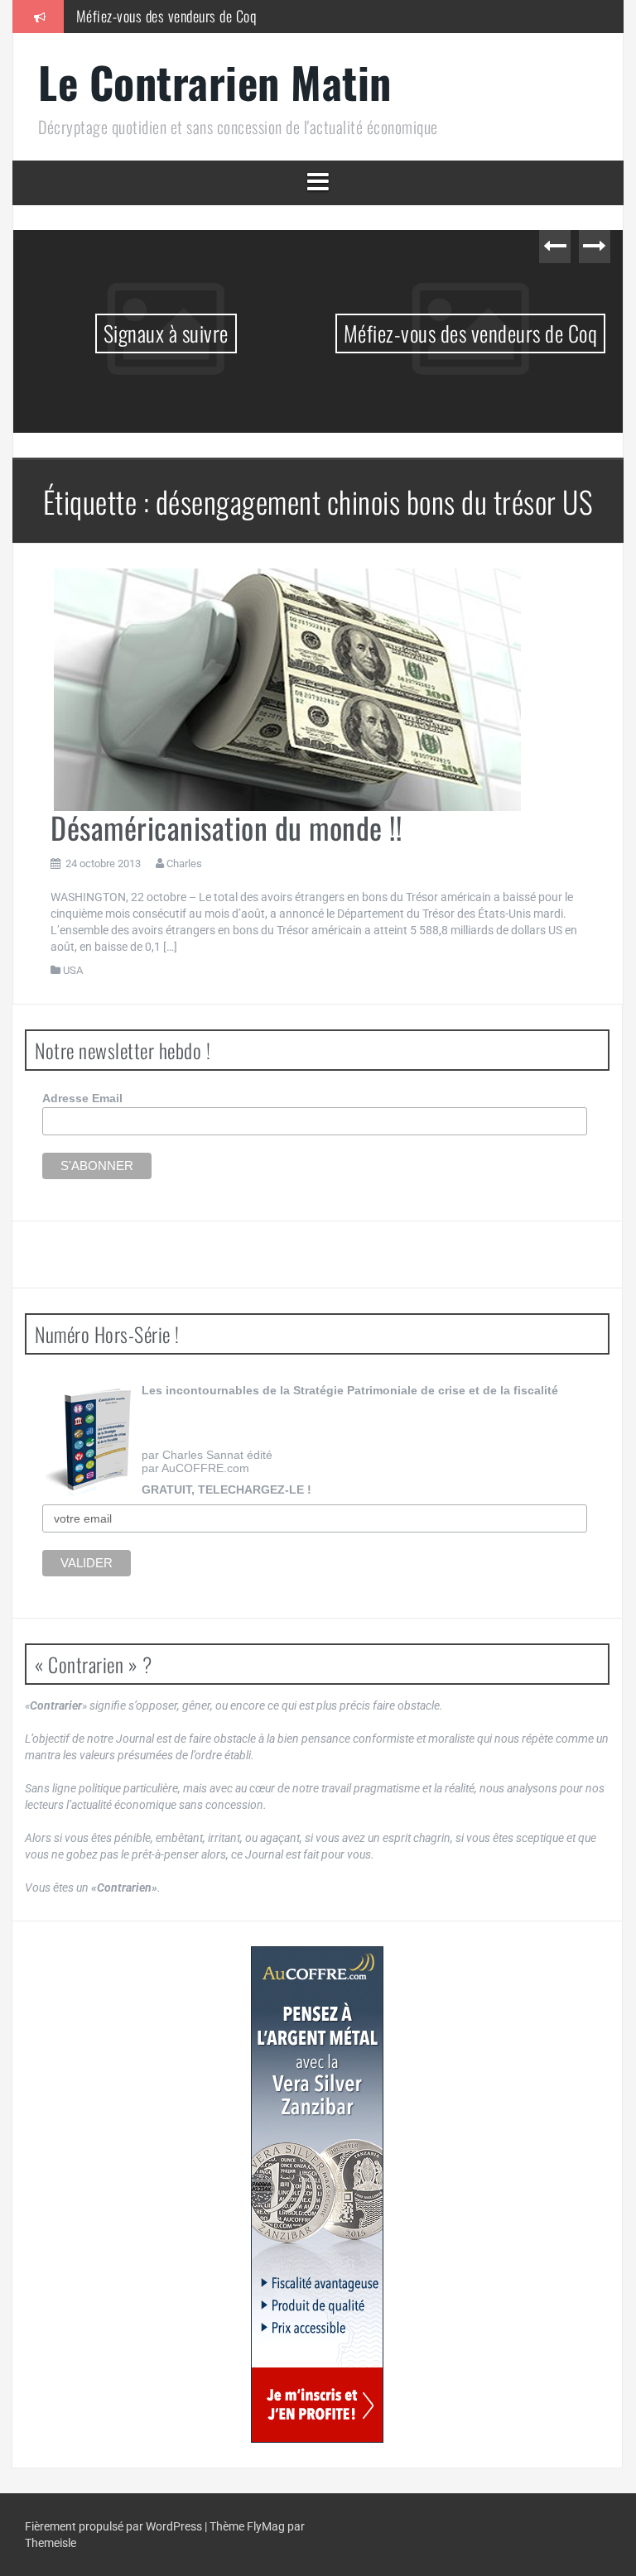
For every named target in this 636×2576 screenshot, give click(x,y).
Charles (184, 863)
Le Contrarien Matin (215, 82)
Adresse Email (82, 1098)
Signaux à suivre (166, 333)
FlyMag (266, 2526)
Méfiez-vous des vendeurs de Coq (166, 16)
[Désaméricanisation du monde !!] (286, 688)
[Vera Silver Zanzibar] (317, 2195)
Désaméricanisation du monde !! (226, 827)
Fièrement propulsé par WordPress (115, 2526)
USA (73, 970)
